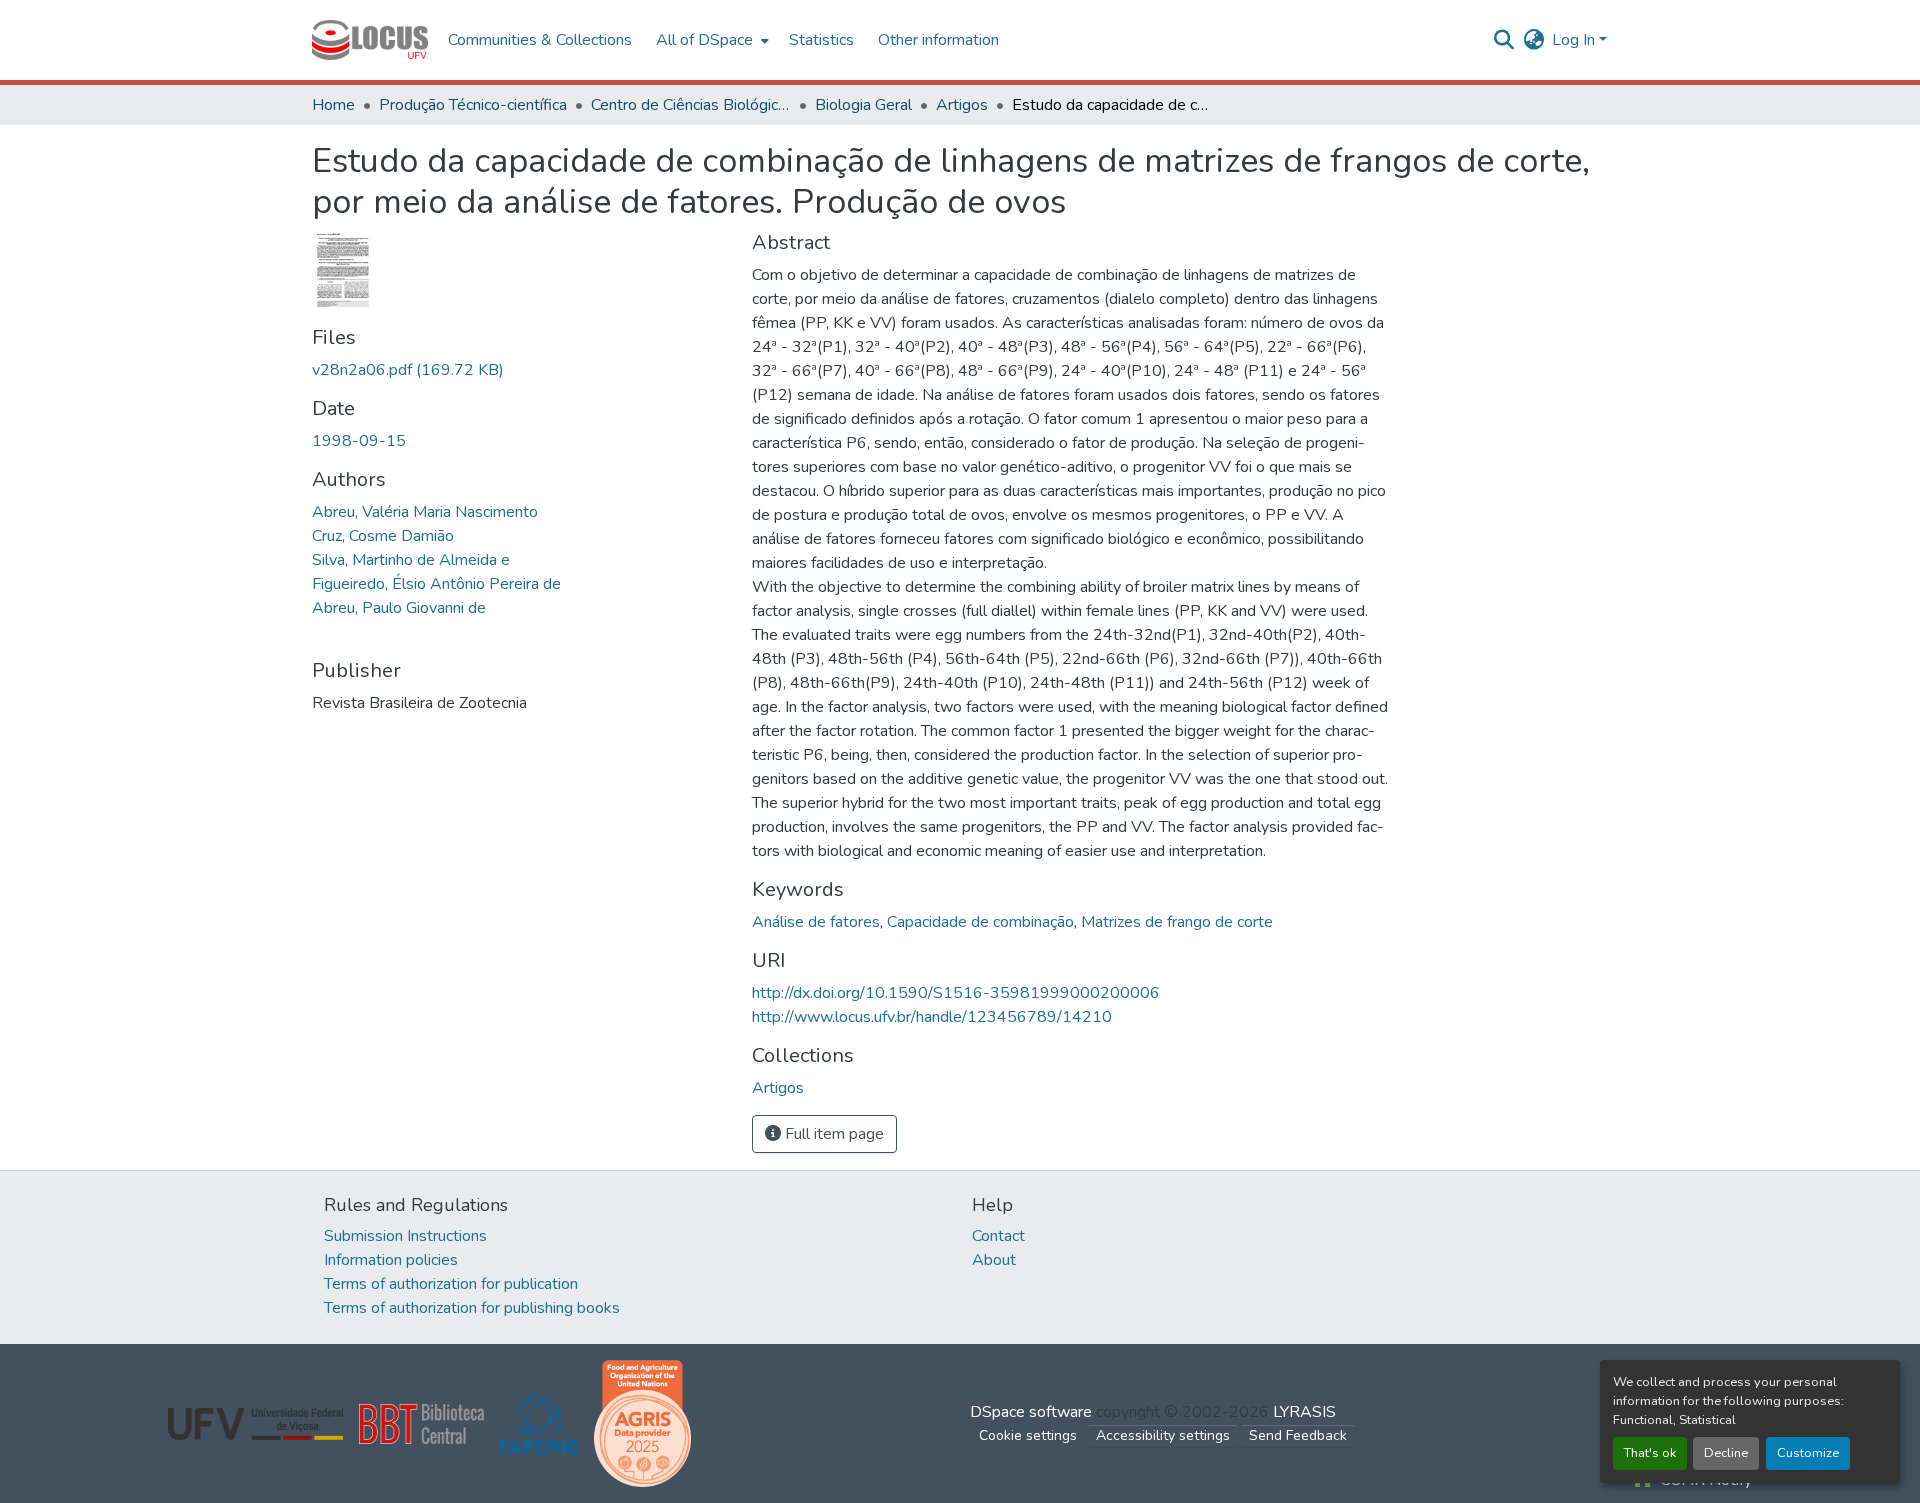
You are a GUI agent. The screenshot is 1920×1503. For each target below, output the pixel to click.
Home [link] (333, 105)
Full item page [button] (832, 1134)
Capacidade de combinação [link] (980, 922)
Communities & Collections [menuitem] (540, 40)
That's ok (1650, 1453)
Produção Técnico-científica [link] (473, 105)
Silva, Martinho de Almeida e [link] (411, 560)
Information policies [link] (391, 1260)
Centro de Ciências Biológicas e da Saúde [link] (691, 105)
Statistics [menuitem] (821, 40)
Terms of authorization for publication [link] (451, 1284)
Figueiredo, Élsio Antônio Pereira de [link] (436, 584)
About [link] (994, 1260)
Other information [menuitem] (938, 40)
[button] (370, 40)
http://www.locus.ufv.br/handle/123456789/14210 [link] (932, 1017)
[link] (520, 370)
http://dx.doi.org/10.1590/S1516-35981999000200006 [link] (956, 993)
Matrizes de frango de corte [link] (1177, 922)
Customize (1808, 1453)
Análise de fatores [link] (816, 922)
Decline (1726, 1453)
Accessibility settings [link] (1163, 1435)
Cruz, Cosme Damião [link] (383, 536)
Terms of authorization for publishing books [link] (472, 1308)
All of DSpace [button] (704, 40)
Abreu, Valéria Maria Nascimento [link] (425, 512)
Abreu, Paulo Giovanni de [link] (399, 608)
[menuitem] (710, 40)
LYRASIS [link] (1304, 1412)
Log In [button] (1575, 40)
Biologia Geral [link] (863, 105)
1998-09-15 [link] (359, 441)
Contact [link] (998, 1236)
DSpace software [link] (1031, 1412)
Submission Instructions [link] (405, 1236)
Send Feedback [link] (1298, 1435)
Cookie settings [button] (1028, 1435)
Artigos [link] (962, 105)
